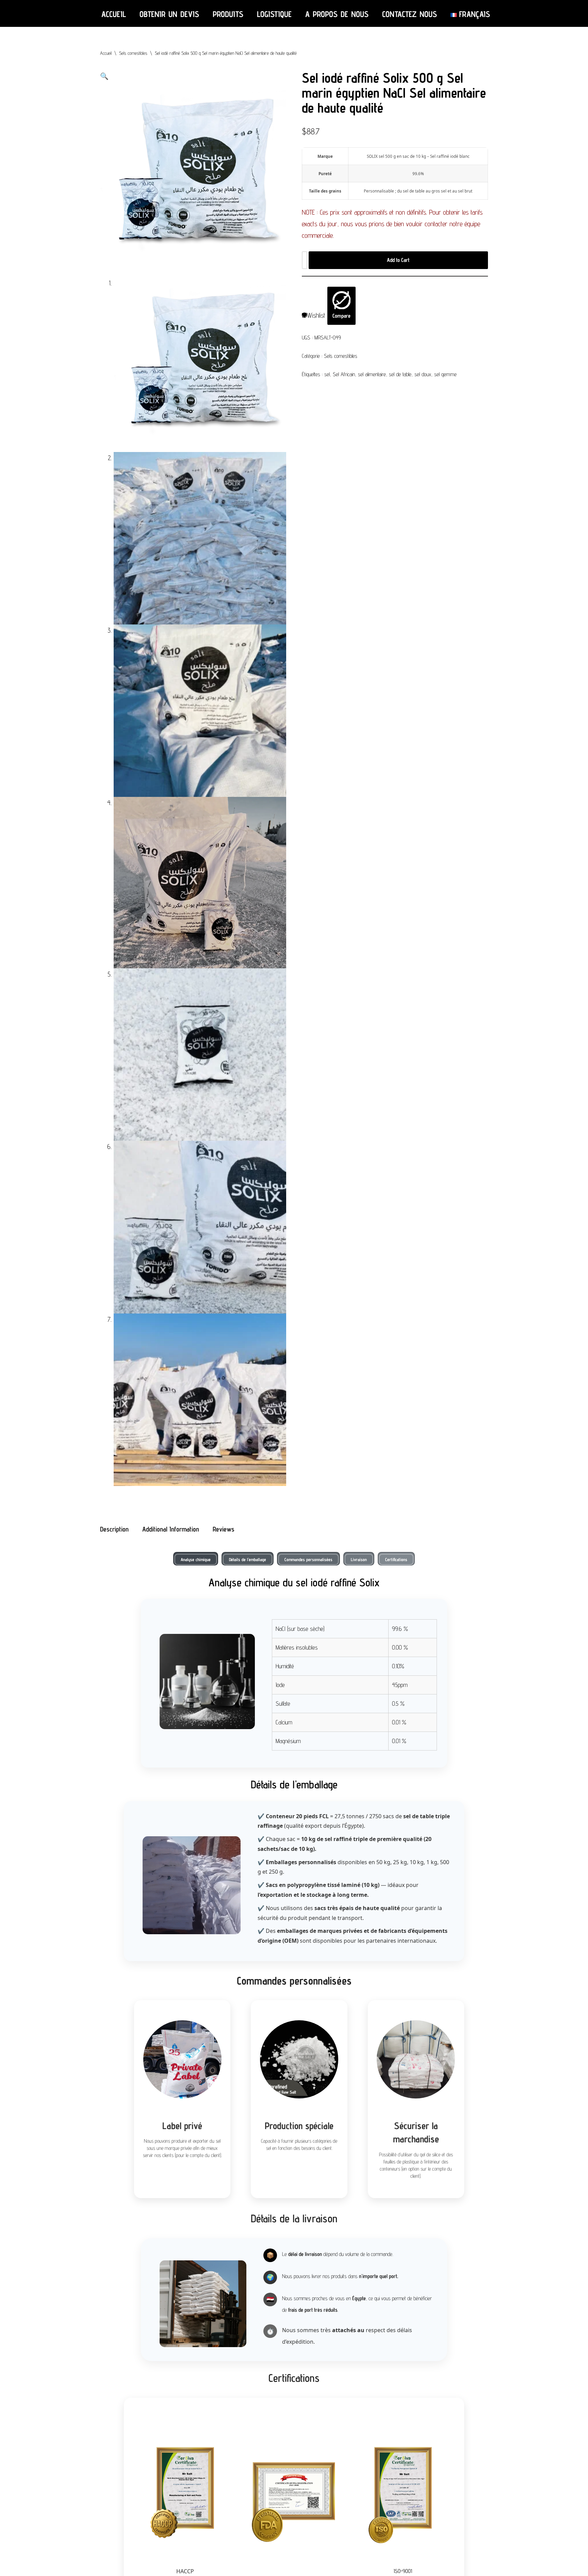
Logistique (274, 14)
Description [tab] (114, 1529)
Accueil (114, 14)
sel (327, 374)
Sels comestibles (133, 53)
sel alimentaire (372, 374)
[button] (104, 76)
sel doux (423, 374)
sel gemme (445, 374)
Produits (228, 14)
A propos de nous (337, 14)
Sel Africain (344, 374)
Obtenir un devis (169, 14)
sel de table (400, 374)
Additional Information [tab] (171, 1529)
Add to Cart (398, 260)
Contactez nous (410, 14)
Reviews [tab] (224, 1529)
